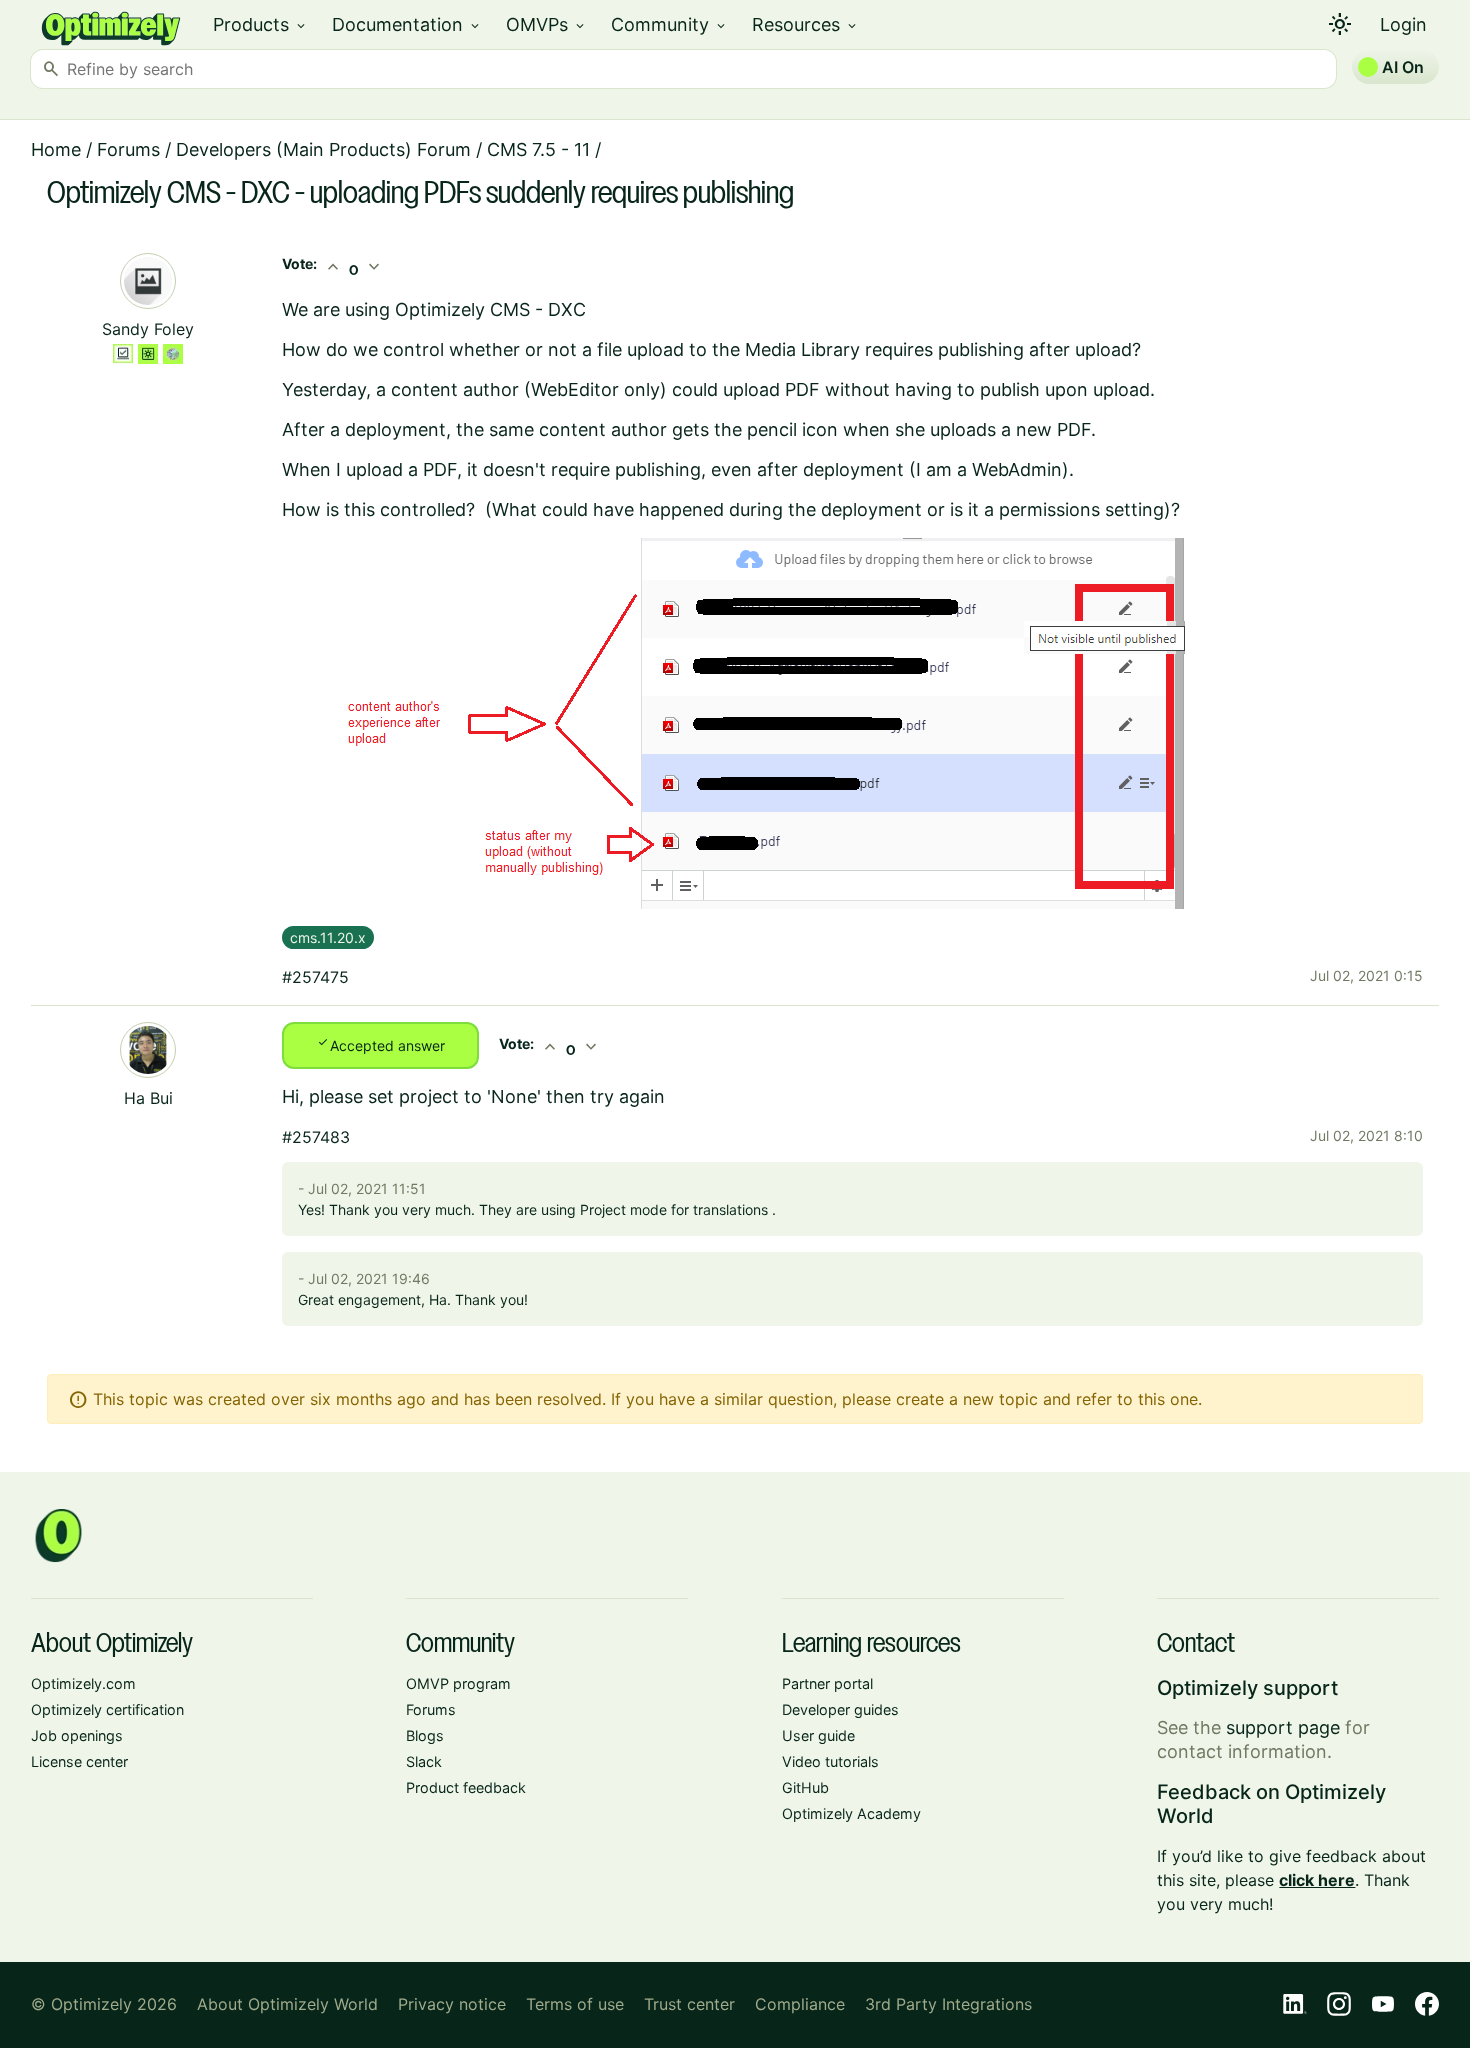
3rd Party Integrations (948, 2004)
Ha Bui (148, 1098)
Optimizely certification (107, 1709)
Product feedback (466, 1787)
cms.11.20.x (328, 937)
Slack (424, 1761)
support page (1283, 1727)
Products (260, 24)
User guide (818, 1735)
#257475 (315, 977)
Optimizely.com (83, 1683)
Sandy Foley (148, 329)
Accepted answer (380, 1044)
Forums (128, 149)
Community (669, 24)
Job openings (77, 1735)
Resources (805, 24)
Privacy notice (452, 2004)
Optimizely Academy (851, 1813)
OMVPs (546, 24)
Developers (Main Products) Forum (323, 149)
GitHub (805, 1787)
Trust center (689, 2004)
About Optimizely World (287, 2004)
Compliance (800, 2004)
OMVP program (458, 1683)
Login (1403, 24)
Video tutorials (830, 1761)
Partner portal (827, 1683)
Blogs (425, 1735)
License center (79, 1761)
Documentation (407, 24)
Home (56, 149)
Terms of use (575, 2004)
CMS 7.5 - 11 (538, 149)
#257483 (316, 1137)
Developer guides (840, 1709)
